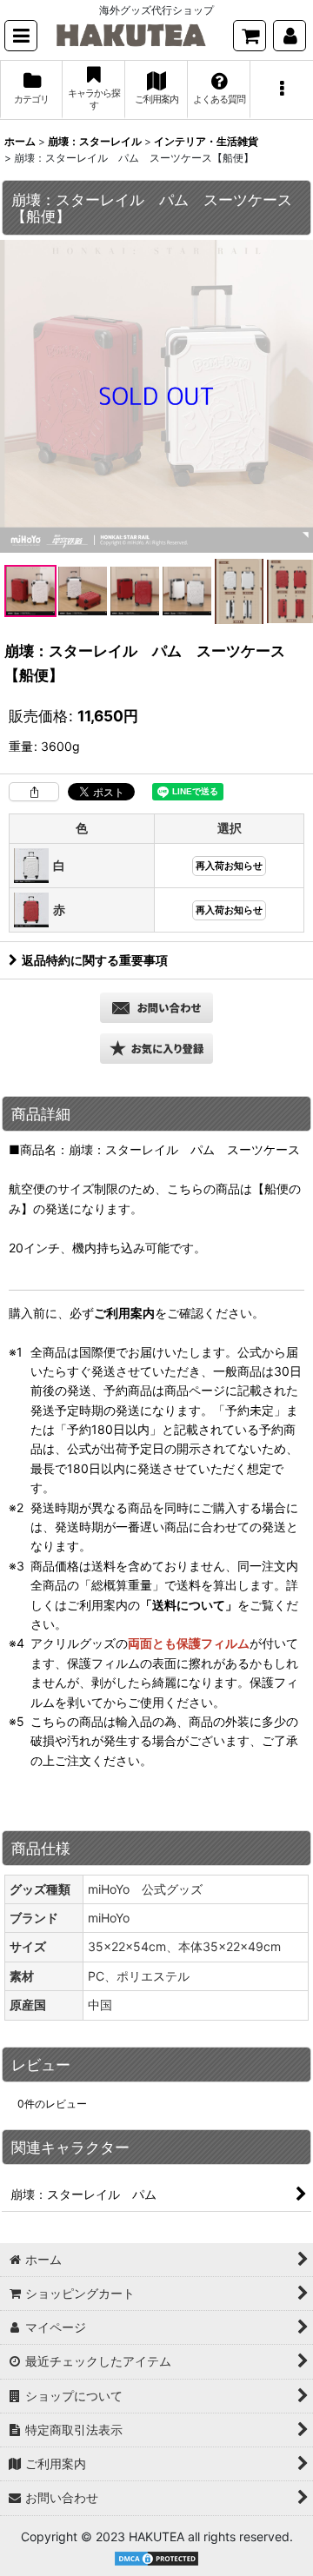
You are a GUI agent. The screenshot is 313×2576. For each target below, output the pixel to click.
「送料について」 (189, 1605)
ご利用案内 (124, 1313)
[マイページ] (290, 36)
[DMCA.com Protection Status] (156, 2557)
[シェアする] (34, 792)
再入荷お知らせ (229, 866)
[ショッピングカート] (250, 36)
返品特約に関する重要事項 (95, 960)
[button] (21, 36)
